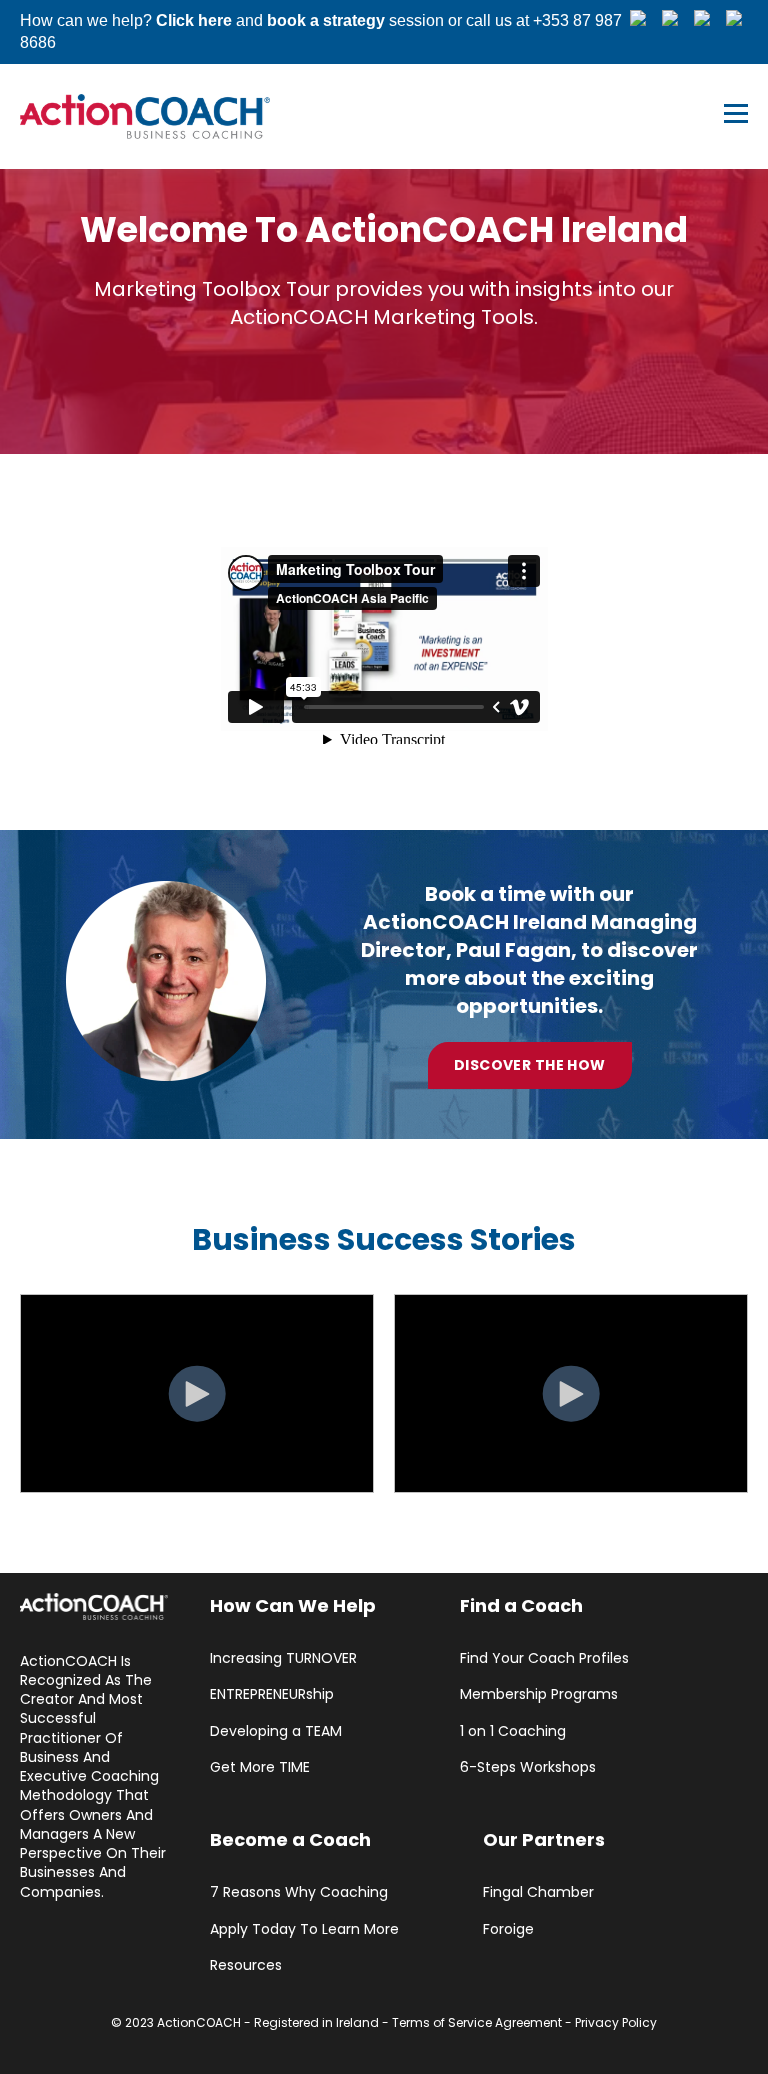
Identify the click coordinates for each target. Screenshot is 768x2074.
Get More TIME (260, 1767)
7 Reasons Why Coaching (299, 1892)
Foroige (508, 1929)
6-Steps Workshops (528, 1767)
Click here (194, 20)
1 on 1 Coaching (513, 1731)
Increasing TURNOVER (283, 1658)
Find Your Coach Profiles (544, 1658)
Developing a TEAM (276, 1731)
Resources (246, 1965)
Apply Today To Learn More (304, 1929)
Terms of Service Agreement (477, 2022)
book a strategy (326, 20)
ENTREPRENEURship (272, 1694)
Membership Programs (539, 1694)
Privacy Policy (616, 2022)
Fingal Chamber (538, 1892)
